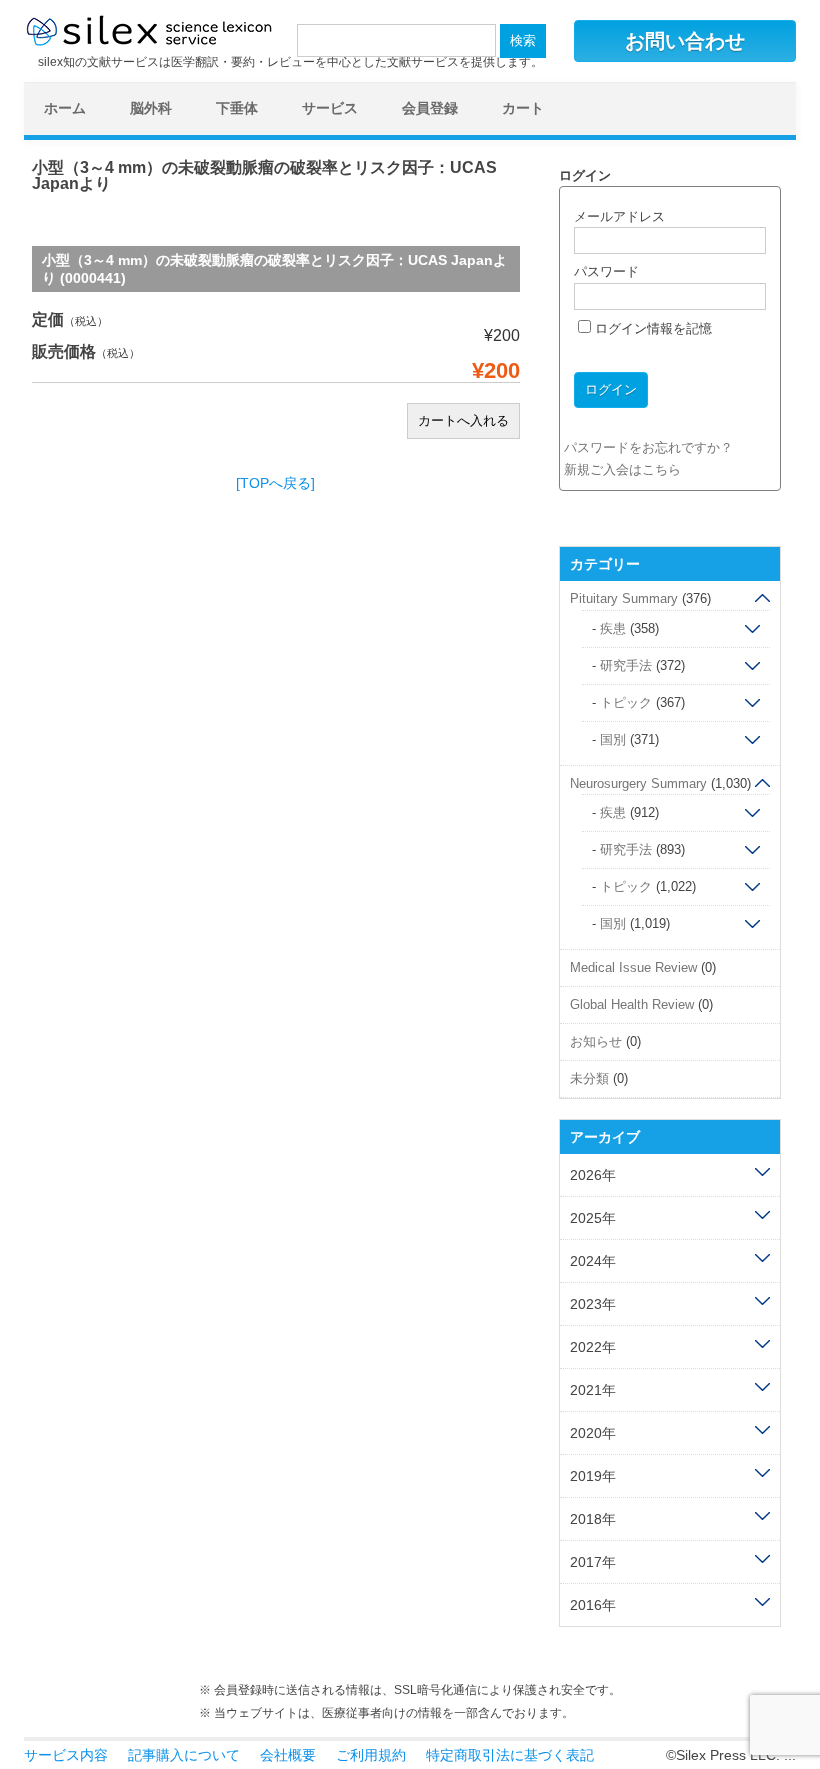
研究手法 (626, 665)
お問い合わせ (685, 41)
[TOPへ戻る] (275, 483)
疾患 (613, 628)
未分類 (589, 1078)
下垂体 (237, 108)
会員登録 (430, 108)
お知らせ (596, 1041)
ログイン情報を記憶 (651, 328)
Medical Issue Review (633, 967)
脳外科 (151, 108)
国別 (613, 739)
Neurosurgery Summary (638, 783)
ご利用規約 (371, 1755)
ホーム (65, 108)
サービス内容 (66, 1755)
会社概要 (288, 1755)
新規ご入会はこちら (622, 469)
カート (523, 108)
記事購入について (184, 1755)
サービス (330, 108)
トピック (626, 702)
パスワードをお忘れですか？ (648, 447)
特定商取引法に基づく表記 (510, 1755)
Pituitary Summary (624, 598)
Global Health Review (632, 1004)
